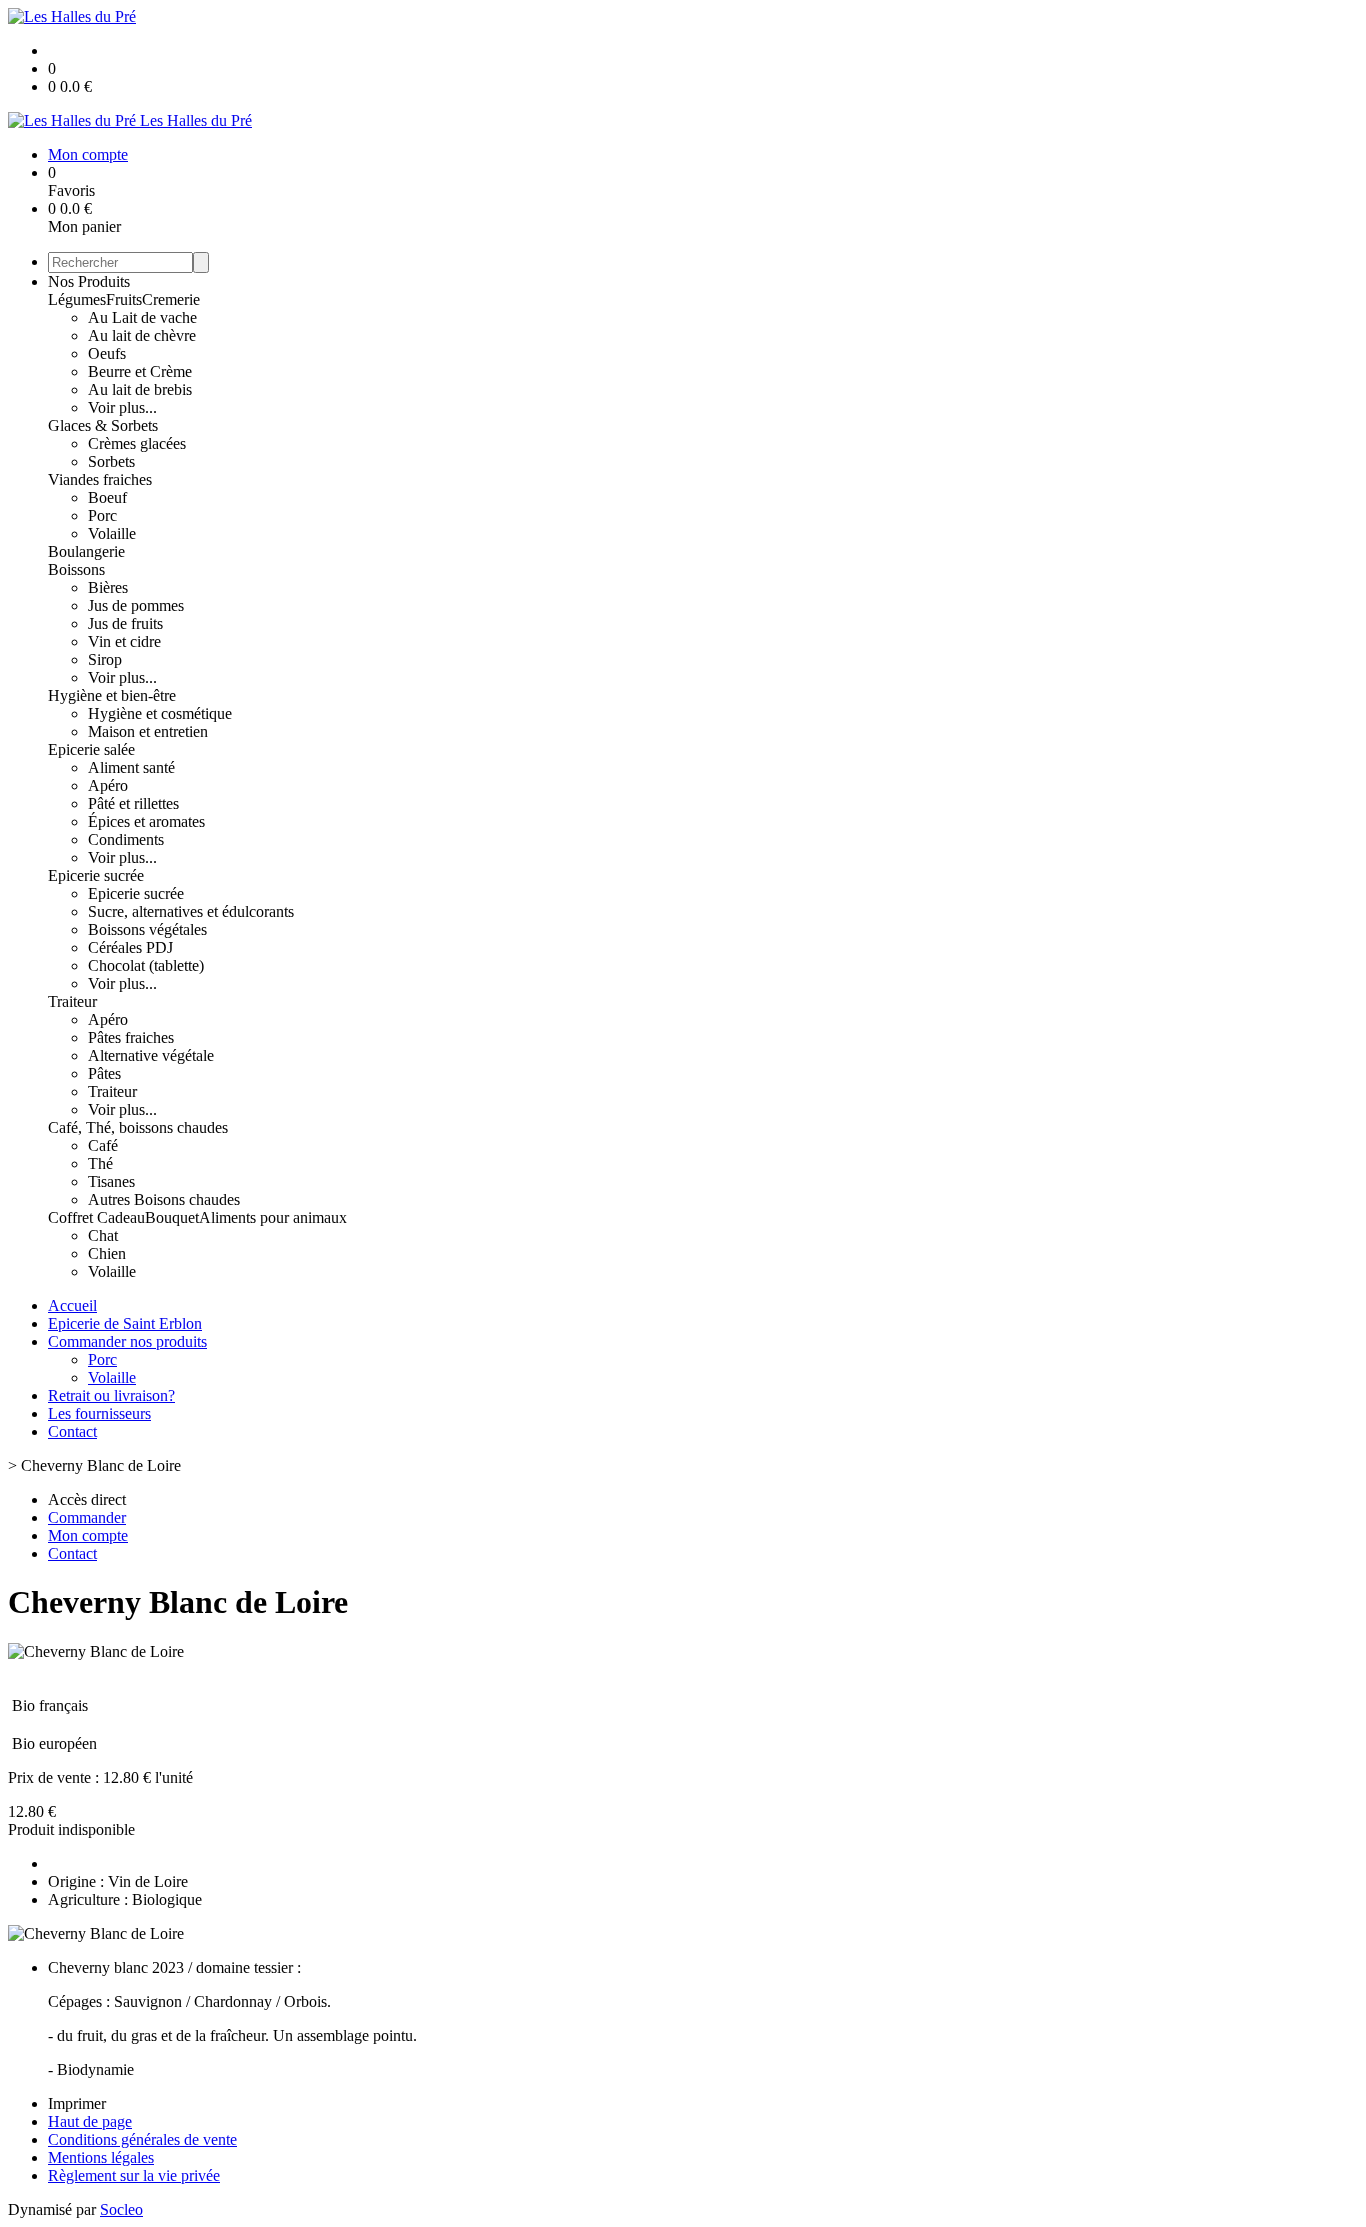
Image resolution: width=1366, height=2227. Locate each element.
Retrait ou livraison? (111, 1395)
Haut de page (90, 2121)
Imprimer (77, 2103)
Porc (102, 515)
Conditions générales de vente (142, 2139)
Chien (107, 1253)
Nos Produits (89, 281)
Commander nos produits (127, 1341)
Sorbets (111, 461)
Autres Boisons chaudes (164, 1199)
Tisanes (111, 1181)
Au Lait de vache (142, 317)
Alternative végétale (151, 1055)
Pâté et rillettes (133, 803)
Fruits (124, 299)
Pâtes (104, 1073)
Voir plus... (122, 407)
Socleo (121, 2209)
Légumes (77, 299)
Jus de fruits (125, 623)
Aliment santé (131, 767)
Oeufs (107, 353)
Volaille (112, 533)
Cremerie (171, 299)
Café (103, 1145)
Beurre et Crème (140, 371)
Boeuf (107, 497)
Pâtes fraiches (131, 1037)
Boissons (76, 569)
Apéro (108, 785)
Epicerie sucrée (96, 875)
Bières (108, 587)
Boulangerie (86, 551)
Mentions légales (101, 2157)
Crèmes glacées (137, 443)
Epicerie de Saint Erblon (125, 1323)
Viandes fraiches (100, 479)
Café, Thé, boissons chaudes (138, 1127)
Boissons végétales (147, 929)
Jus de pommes (136, 605)
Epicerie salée (91, 749)
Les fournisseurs (99, 1413)
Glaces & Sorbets (103, 425)
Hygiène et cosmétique (160, 713)
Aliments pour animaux (273, 1217)
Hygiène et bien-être (112, 695)
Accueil (72, 1305)
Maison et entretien (148, 731)
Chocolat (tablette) (146, 965)
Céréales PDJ (130, 947)
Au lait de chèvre (142, 335)
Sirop (105, 659)
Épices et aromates (146, 821)
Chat (103, 1235)
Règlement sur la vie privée (134, 2175)
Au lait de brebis (140, 389)
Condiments (126, 839)
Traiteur (72, 1001)
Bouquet (172, 1217)
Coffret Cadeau (96, 1217)
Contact (72, 1431)
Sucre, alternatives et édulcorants (191, 911)
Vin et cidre (124, 641)
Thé (100, 1163)
